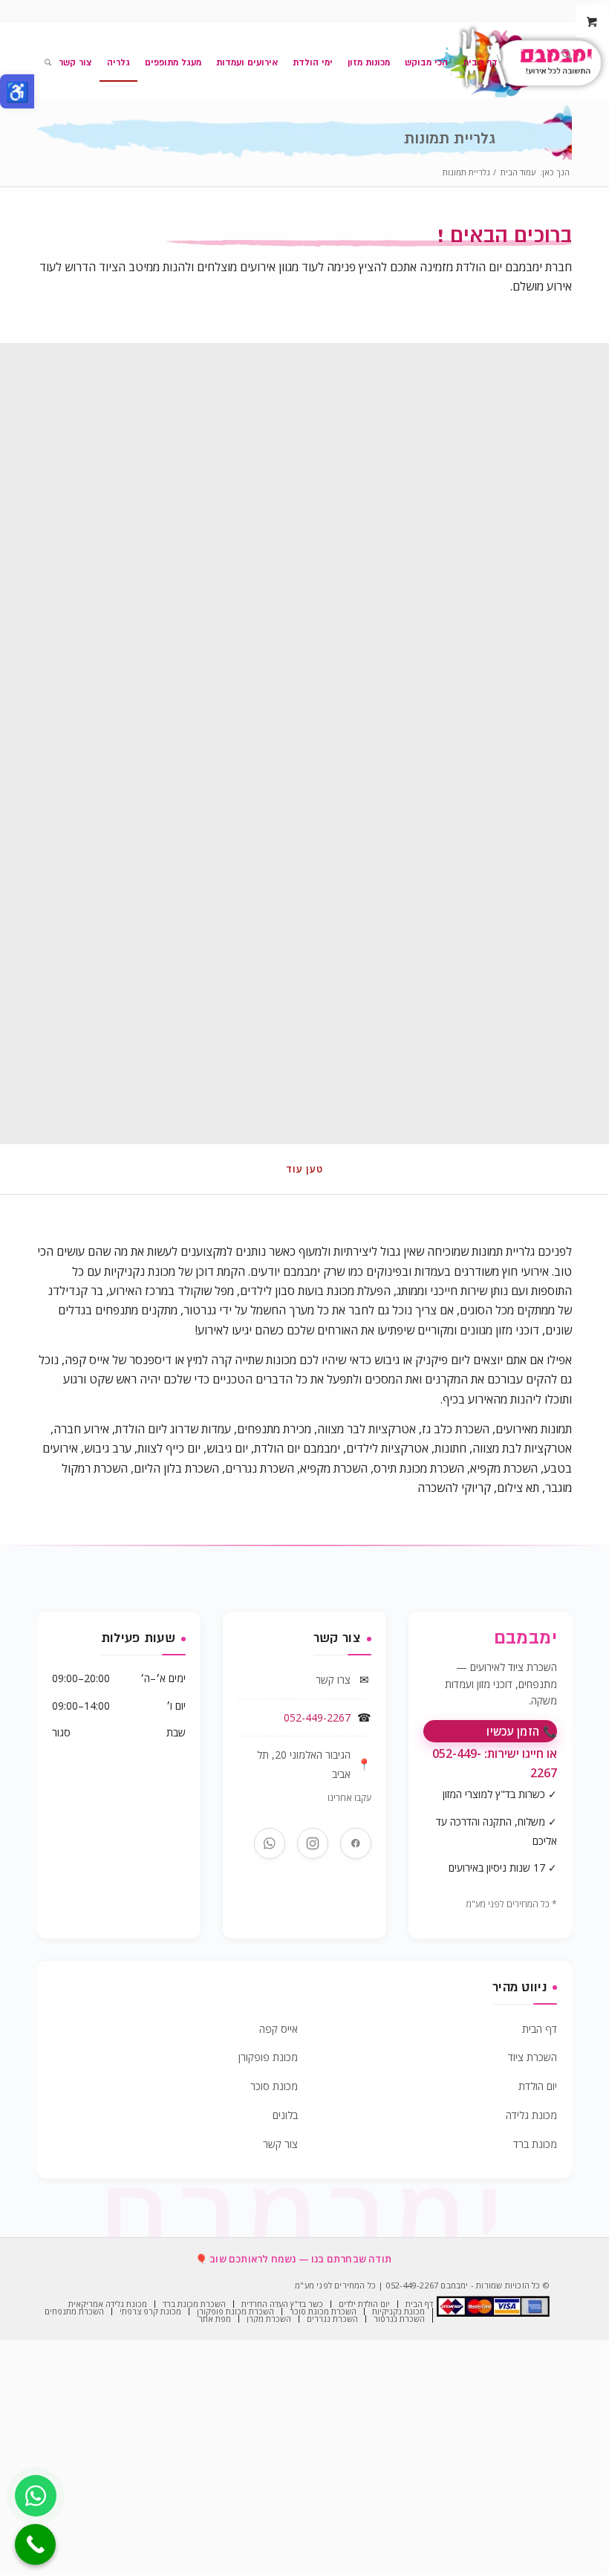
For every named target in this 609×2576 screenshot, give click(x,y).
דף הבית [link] (540, 2029)
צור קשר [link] (280, 2144)
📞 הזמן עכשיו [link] (522, 1731)
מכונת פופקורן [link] (268, 2057)
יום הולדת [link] (538, 2086)
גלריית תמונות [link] (450, 139)
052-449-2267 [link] (317, 1717)
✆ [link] (270, 1843)
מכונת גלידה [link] (531, 2115)
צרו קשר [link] (333, 1680)
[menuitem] (563, 56)
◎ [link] (313, 1843)
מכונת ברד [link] (535, 2144)
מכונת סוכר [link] (274, 2086)
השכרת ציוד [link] (533, 2057)
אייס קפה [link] (279, 2029)
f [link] (356, 1843)
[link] (17, 91)
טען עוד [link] (304, 1169)
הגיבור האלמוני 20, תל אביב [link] (304, 1764)
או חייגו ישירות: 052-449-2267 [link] (495, 1763)
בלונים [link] (285, 2115)
